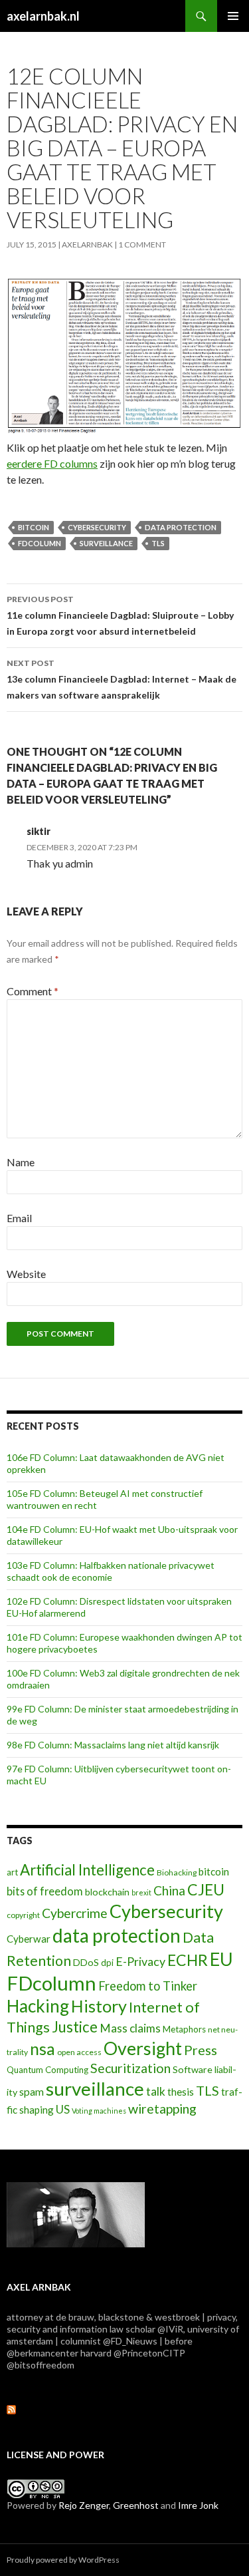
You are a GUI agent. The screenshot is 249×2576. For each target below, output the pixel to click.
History (99, 2006)
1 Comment (142, 244)
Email (19, 1218)
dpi (107, 1963)
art (12, 1872)
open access (79, 2052)
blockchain (107, 1892)
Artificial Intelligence (87, 1870)
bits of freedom (45, 1891)
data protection (181, 527)
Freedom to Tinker (148, 1986)
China (169, 1890)
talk (156, 2091)
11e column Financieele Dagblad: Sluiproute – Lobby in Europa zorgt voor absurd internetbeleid (120, 615)
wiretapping (162, 2109)
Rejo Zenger (84, 2505)
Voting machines (99, 2111)
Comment (33, 991)
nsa (42, 2049)
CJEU (206, 1889)
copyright (23, 1915)
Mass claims (130, 2028)
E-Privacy (140, 1961)
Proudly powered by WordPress (63, 2560)
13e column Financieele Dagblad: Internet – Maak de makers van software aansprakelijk (122, 679)
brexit (141, 1892)
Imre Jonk (198, 2505)
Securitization (130, 2068)
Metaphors (184, 2029)
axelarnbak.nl (43, 16)
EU (221, 1959)
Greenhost (136, 2505)
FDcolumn (40, 543)
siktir (39, 831)
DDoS (86, 1962)
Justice (75, 2027)
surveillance (106, 543)
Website (26, 1274)
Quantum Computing (47, 2070)
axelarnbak (87, 244)
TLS (158, 543)
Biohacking (177, 1872)
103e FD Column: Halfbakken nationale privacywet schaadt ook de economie (111, 1571)
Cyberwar (29, 1939)
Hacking (38, 2006)
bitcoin (34, 527)
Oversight (143, 2048)
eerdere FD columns (52, 463)
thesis (181, 2092)
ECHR (188, 1960)
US (63, 2109)
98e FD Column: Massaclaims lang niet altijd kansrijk (113, 1745)
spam (32, 2091)
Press (201, 2050)
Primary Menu (233, 16)
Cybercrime (75, 1913)
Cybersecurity (97, 527)
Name (21, 1162)
